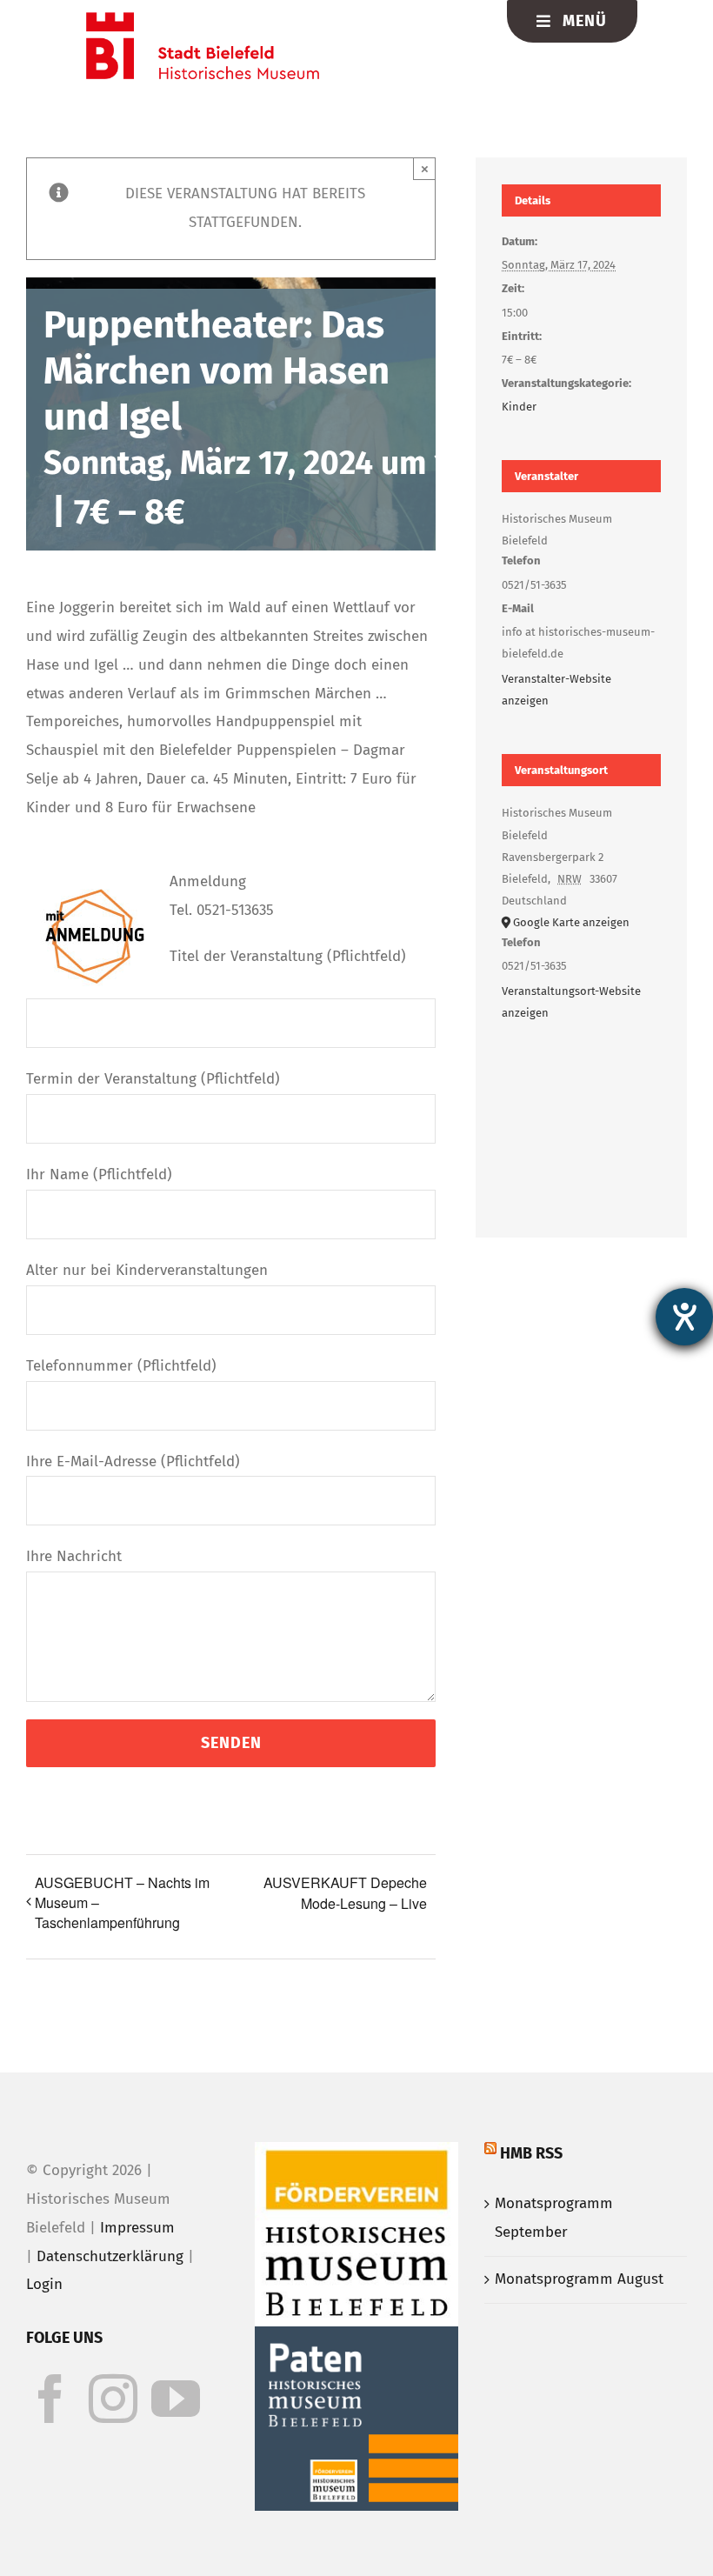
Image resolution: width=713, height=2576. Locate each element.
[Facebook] (50, 2399)
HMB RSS (531, 2153)
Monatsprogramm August (579, 2279)
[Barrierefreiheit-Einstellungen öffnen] (684, 1317)
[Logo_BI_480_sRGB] (203, 20)
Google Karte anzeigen (571, 922)
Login (44, 2284)
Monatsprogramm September (554, 2218)
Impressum (137, 2228)
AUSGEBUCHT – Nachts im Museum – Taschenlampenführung (122, 1902)
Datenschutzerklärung (110, 2256)
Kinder (519, 407)
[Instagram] (113, 2399)
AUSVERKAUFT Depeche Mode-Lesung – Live (345, 1893)
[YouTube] (176, 2399)
